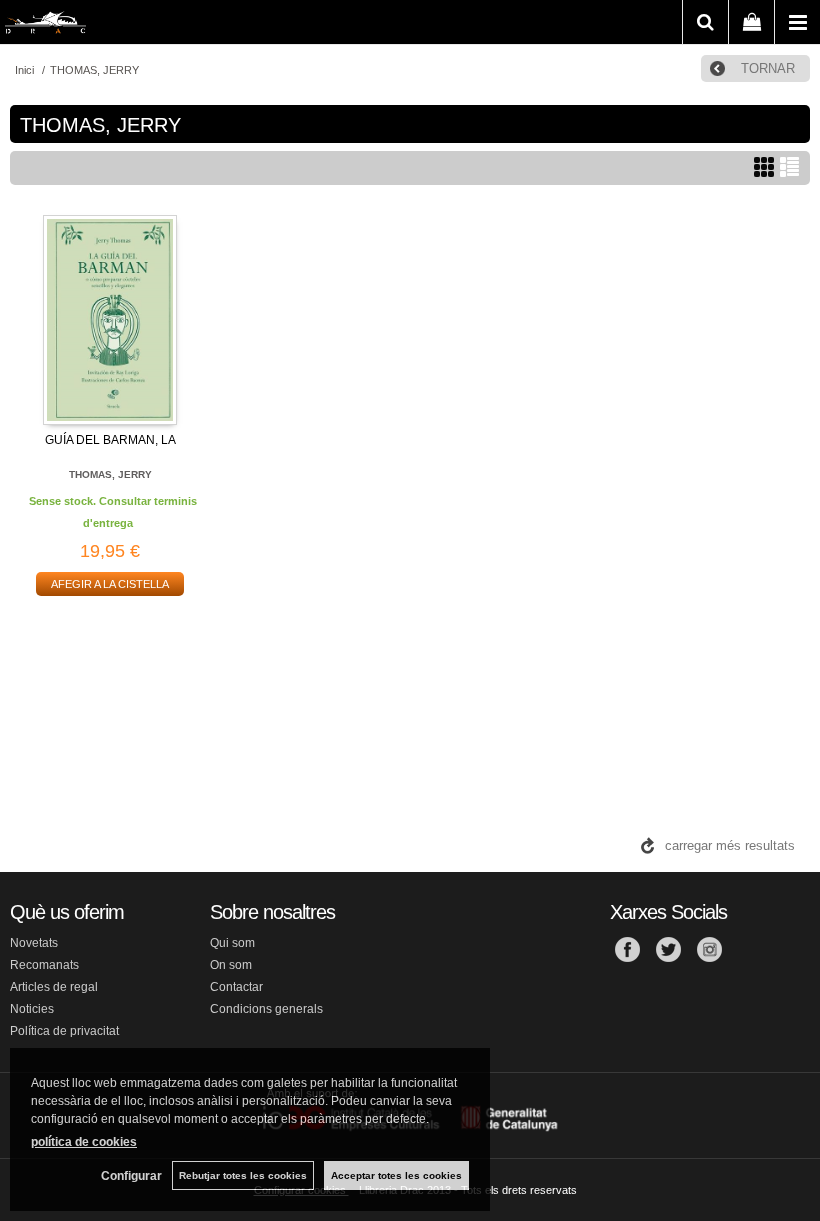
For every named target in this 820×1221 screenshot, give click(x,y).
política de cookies (84, 1142)
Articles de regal (54, 987)
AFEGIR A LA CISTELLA (110, 584)
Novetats (34, 943)
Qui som (232, 943)
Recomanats (44, 965)
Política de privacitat (64, 1031)
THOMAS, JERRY (110, 474)
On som (231, 965)
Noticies (32, 1009)
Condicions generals (266, 1009)
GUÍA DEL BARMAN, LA (110, 440)
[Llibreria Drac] (45, 26)
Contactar (236, 987)
